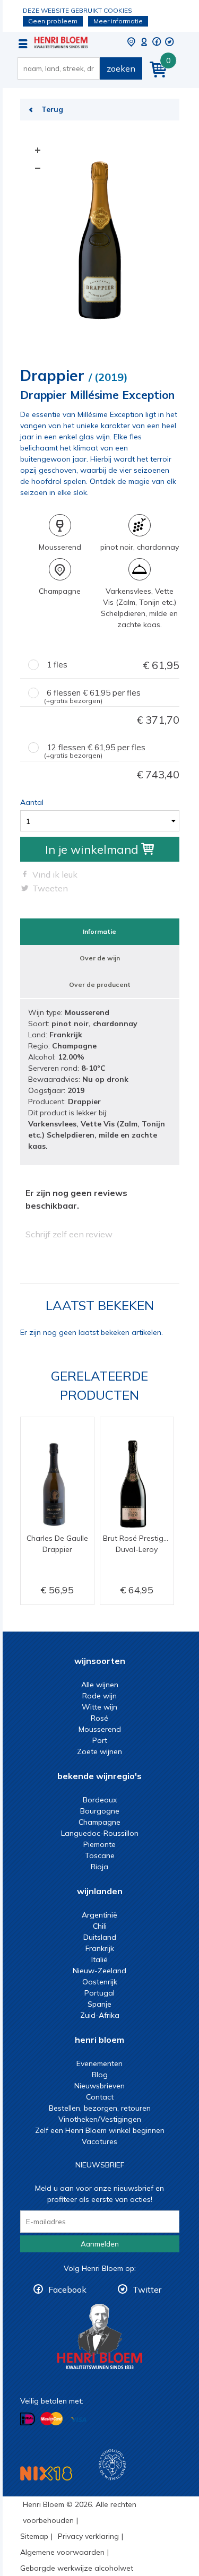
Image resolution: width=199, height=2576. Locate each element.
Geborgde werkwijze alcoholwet (77, 2568)
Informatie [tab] (99, 931)
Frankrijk (100, 1948)
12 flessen (112, 752)
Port (100, 1740)
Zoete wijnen (99, 1751)
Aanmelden (100, 2244)
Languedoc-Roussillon (100, 1833)
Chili (100, 1926)
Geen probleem (53, 21)
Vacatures (99, 2141)
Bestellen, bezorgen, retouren (100, 2108)
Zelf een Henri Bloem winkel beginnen (100, 2130)
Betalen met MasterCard (51, 2419)
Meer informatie (118, 21)
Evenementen (99, 2063)
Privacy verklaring (88, 2536)
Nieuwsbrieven (99, 2086)
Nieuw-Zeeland (99, 1971)
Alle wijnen (100, 1685)
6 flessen (112, 697)
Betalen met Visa (79, 2420)
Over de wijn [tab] (100, 958)
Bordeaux (100, 1800)
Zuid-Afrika (100, 2015)
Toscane (100, 1855)
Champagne (99, 1822)
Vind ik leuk (55, 874)
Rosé (99, 1718)
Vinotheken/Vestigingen (100, 2119)
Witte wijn (99, 1707)
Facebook (67, 2289)
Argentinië (99, 1915)
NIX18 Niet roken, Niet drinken (46, 2473)
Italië (99, 1959)
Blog (100, 2075)
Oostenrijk (100, 1982)
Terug (52, 109)
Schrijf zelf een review (69, 1234)
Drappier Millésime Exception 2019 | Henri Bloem (61, 42)
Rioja (99, 1867)
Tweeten (50, 888)
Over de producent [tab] (100, 985)
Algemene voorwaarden (62, 2552)
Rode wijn (99, 1696)
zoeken (121, 68)
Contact (100, 2097)
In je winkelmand (92, 849)
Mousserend (100, 1729)
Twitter (147, 2289)
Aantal (32, 802)
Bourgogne (100, 1811)
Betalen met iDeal (28, 2419)
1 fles (113, 665)
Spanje (99, 2004)
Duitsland (100, 1937)
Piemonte (99, 1844)
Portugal (99, 1993)
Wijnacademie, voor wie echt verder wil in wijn (112, 2465)
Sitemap (34, 2536)
